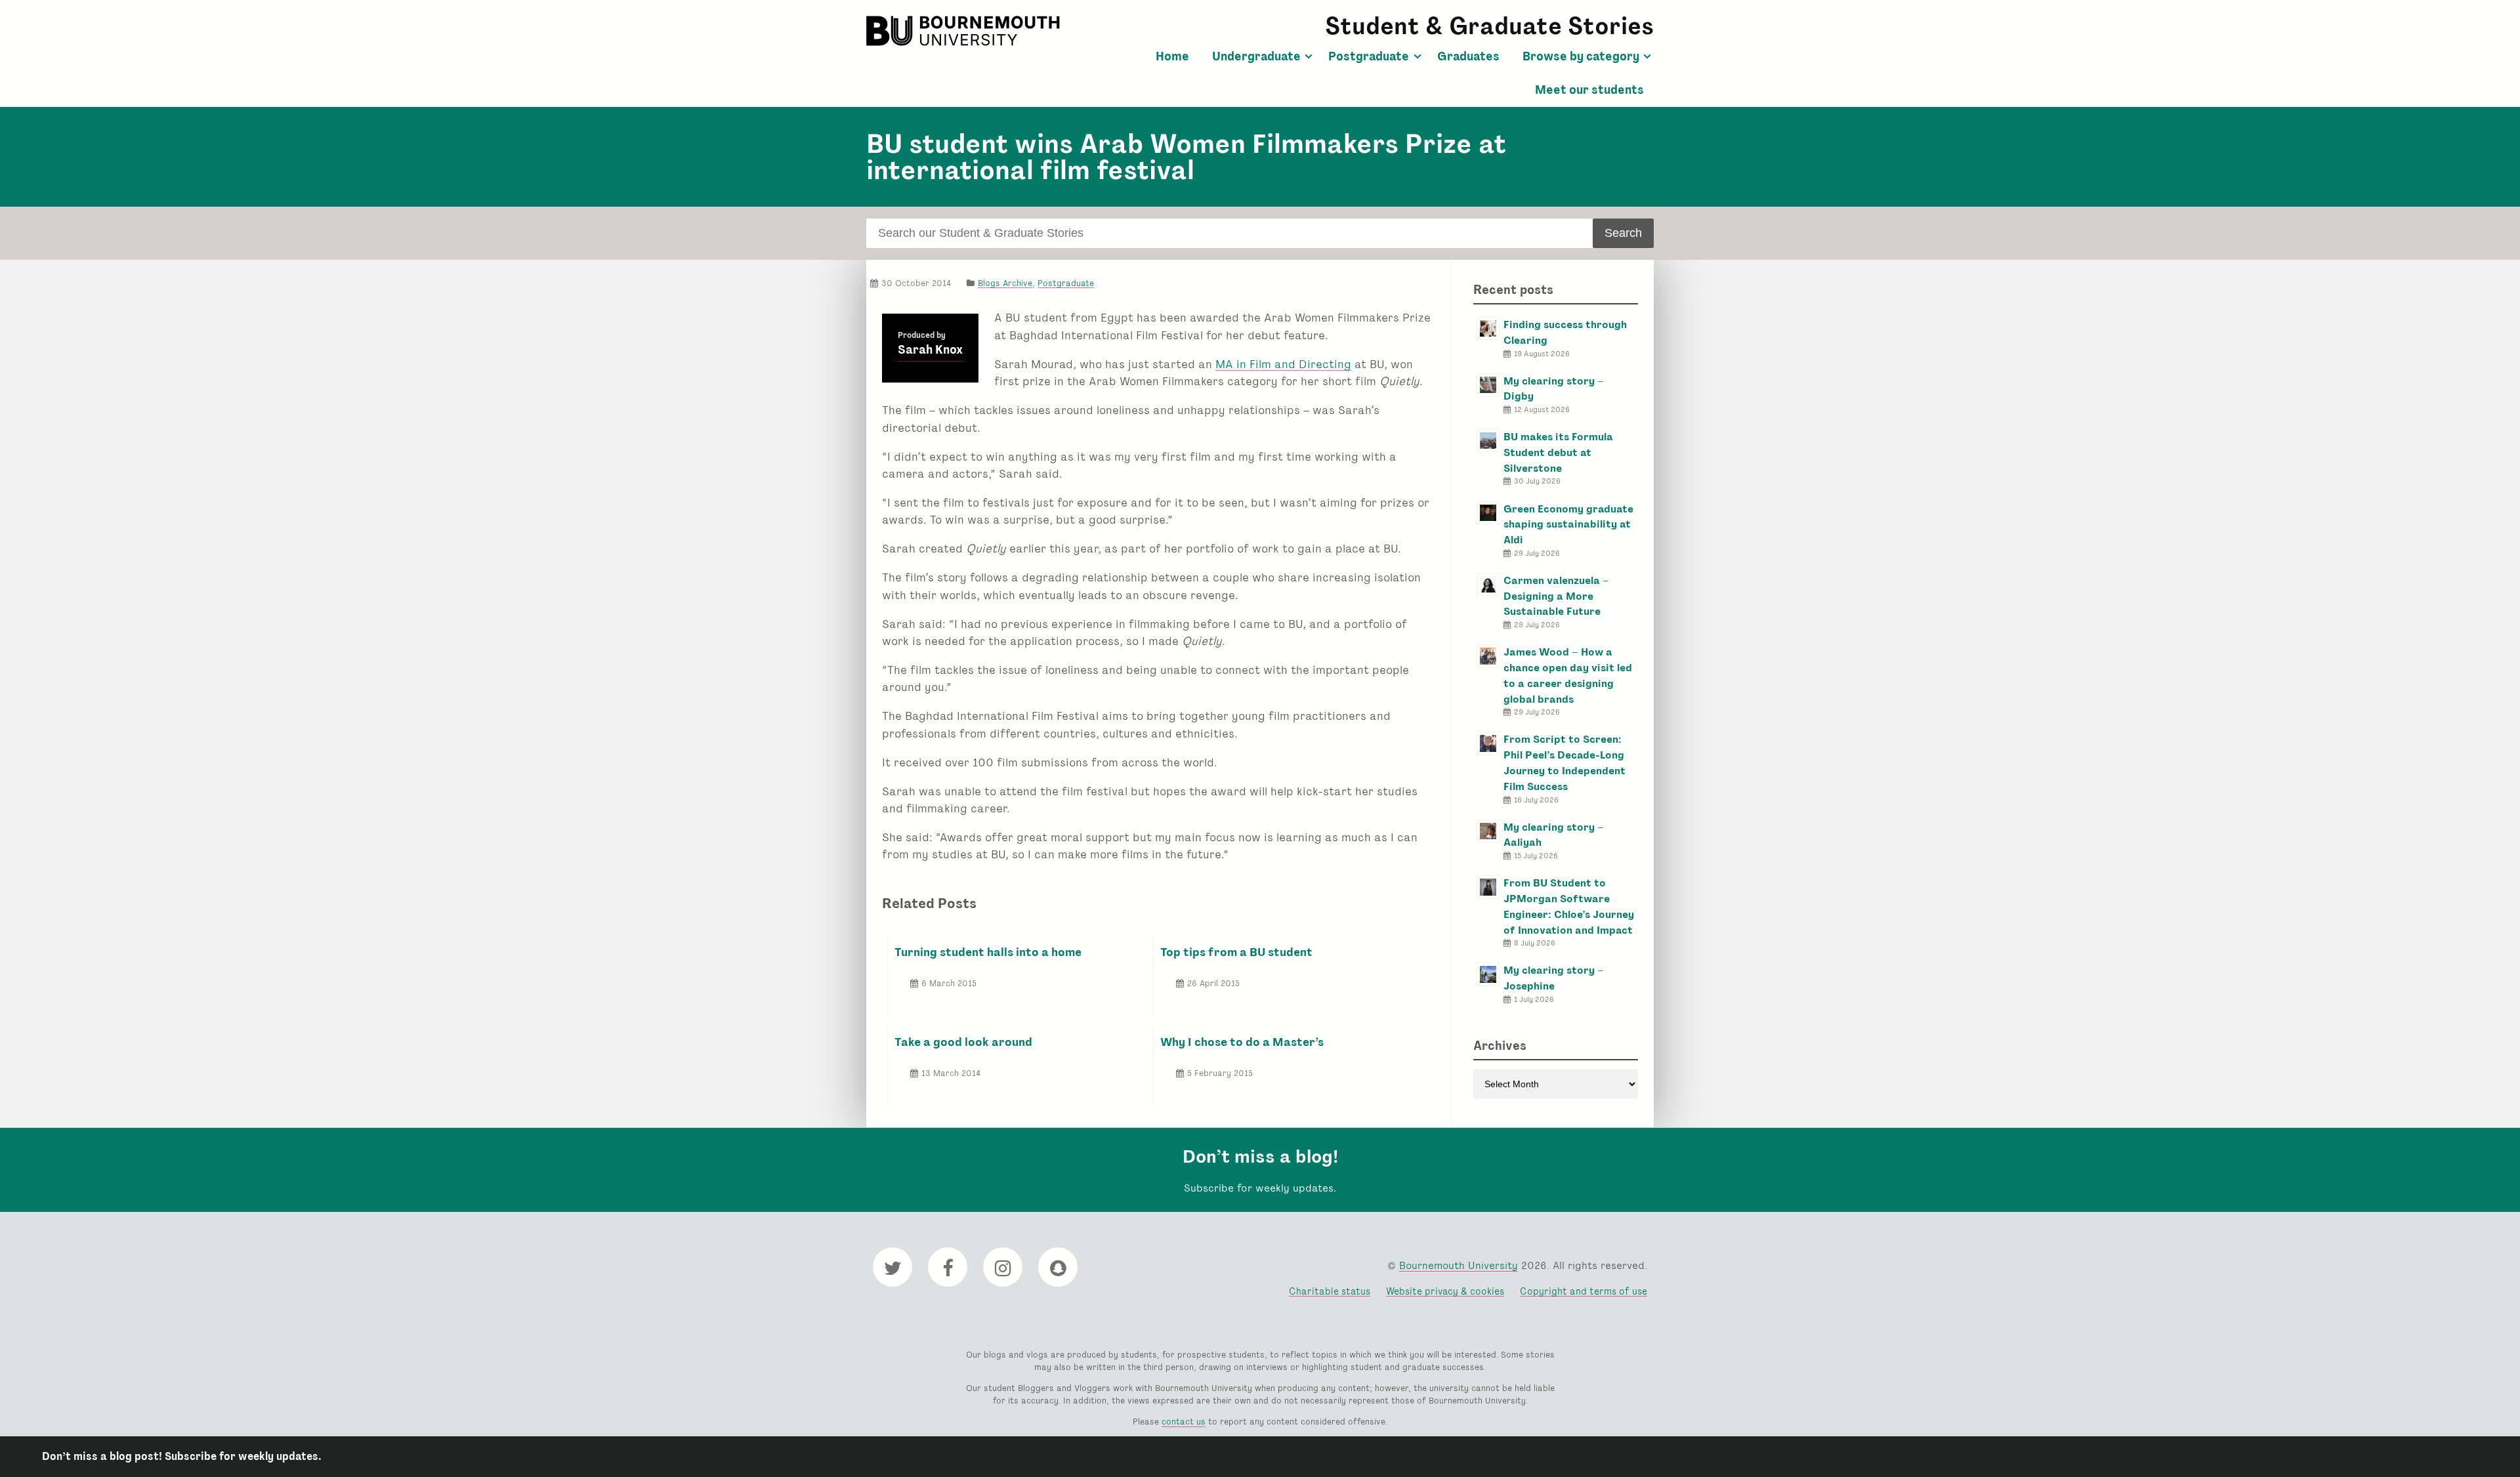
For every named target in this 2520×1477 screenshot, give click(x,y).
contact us (1184, 1422)
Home (1172, 56)
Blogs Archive (1005, 283)
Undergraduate (1256, 56)
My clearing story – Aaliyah (1554, 835)
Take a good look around (963, 1042)
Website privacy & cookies (1445, 1291)
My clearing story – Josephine (1554, 978)
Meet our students (1589, 90)
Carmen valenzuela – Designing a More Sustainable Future (1556, 596)
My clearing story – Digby (1554, 389)
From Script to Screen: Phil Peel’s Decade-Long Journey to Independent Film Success (1564, 762)
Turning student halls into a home (988, 952)
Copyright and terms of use (1584, 1291)
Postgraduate (1369, 56)
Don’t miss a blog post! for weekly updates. (182, 1456)
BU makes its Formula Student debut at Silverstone (1558, 452)
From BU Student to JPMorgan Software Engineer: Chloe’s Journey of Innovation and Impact (1569, 906)
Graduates (1468, 56)
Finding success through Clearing (1565, 332)
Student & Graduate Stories (1489, 26)
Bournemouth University (965, 31)
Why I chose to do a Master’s (1242, 1042)
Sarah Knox (930, 350)
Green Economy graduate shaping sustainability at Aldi (1568, 525)
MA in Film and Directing (1283, 364)
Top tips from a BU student (1236, 952)
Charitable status (1330, 1291)
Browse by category (1581, 56)
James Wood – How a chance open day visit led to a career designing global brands (1568, 675)
